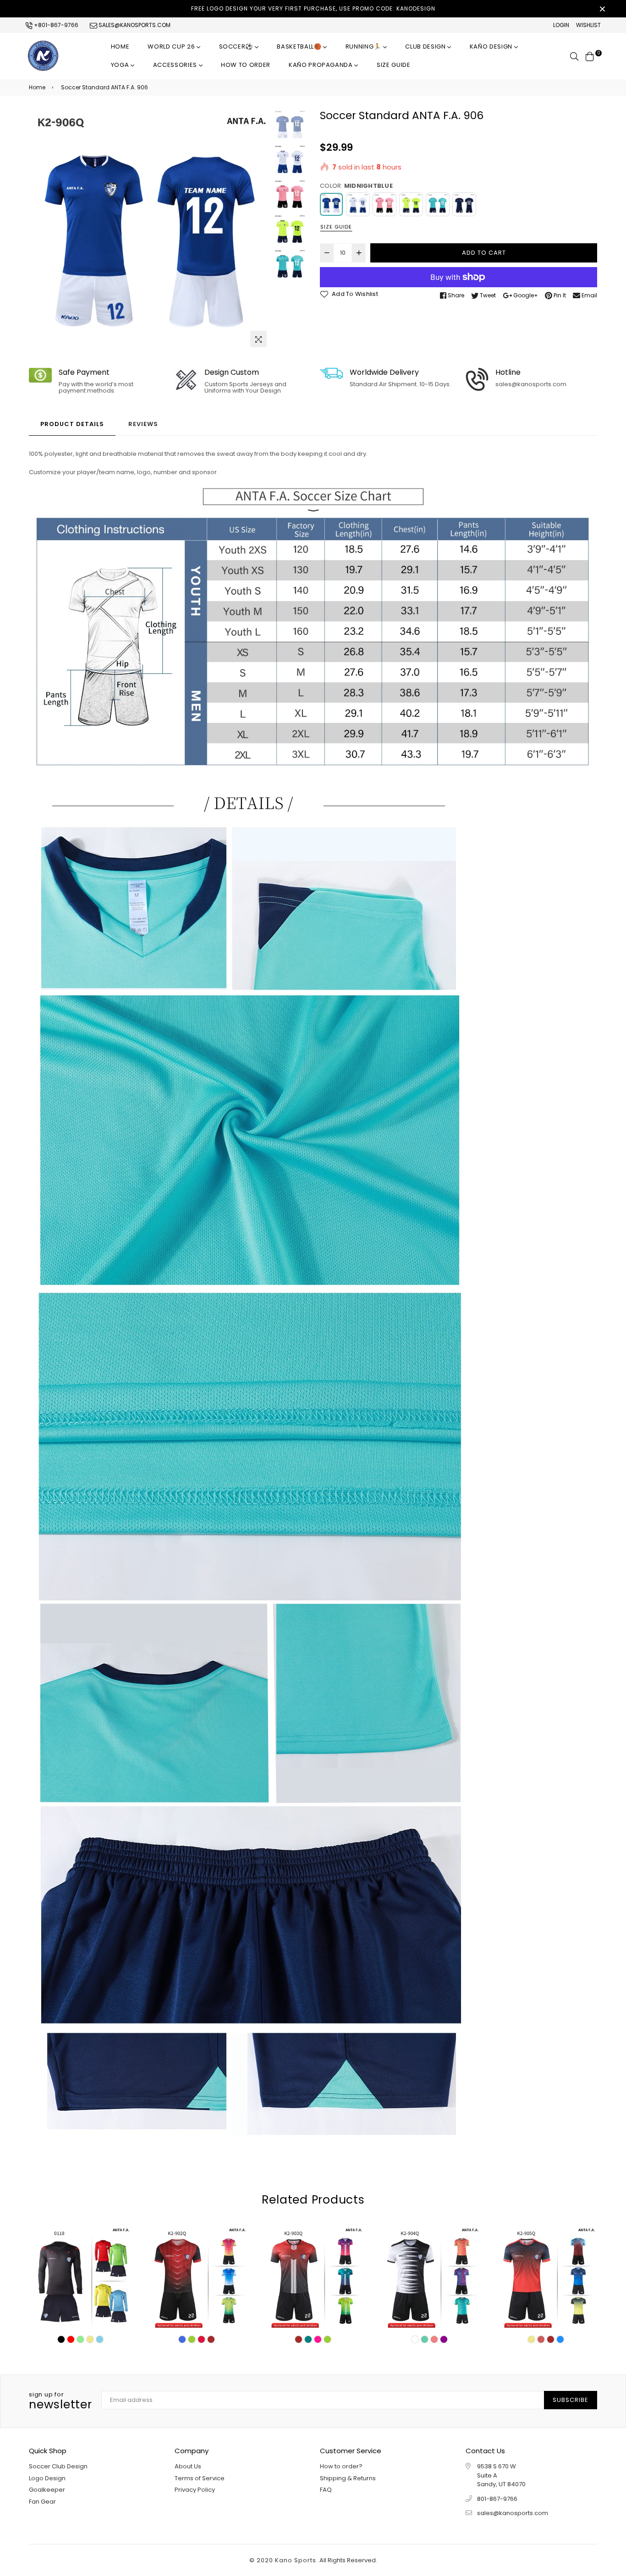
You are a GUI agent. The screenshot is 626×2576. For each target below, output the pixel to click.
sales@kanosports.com (134, 25)
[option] (150, 231)
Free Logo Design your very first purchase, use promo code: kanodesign (313, 8)
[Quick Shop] (80, 2288)
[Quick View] (61, 2288)
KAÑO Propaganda (321, 65)
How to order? (341, 2466)
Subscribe (571, 2400)
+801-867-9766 (55, 25)
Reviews (143, 424)
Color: (356, 186)
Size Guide (394, 65)
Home (120, 46)
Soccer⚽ (237, 46)
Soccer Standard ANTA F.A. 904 (429, 2259)
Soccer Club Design (58, 2466)
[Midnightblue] (331, 204)
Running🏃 (364, 46)
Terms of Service (200, 2478)
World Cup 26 (172, 46)
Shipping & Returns (348, 2478)
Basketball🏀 (300, 46)
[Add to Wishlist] (99, 2288)
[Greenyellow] (411, 204)
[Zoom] (258, 339)
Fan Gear (42, 2502)
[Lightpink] (384, 204)
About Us (188, 2466)
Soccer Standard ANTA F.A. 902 (196, 2259)
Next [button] (260, 230)
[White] (358, 204)
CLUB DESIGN (426, 46)
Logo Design (47, 2478)
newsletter (60, 2401)
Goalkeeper (47, 2490)
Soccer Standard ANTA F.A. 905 (546, 2259)
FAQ (326, 2490)
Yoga (121, 65)
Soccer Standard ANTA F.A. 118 (80, 2259)
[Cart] (590, 56)
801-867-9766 (497, 2499)
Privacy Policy (195, 2490)
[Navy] (464, 204)
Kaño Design (492, 46)
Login (561, 25)
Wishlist (588, 25)
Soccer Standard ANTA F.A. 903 (313, 2259)
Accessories (176, 65)
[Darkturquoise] (438, 204)
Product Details (72, 424)
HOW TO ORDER (246, 65)
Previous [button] (40, 230)
